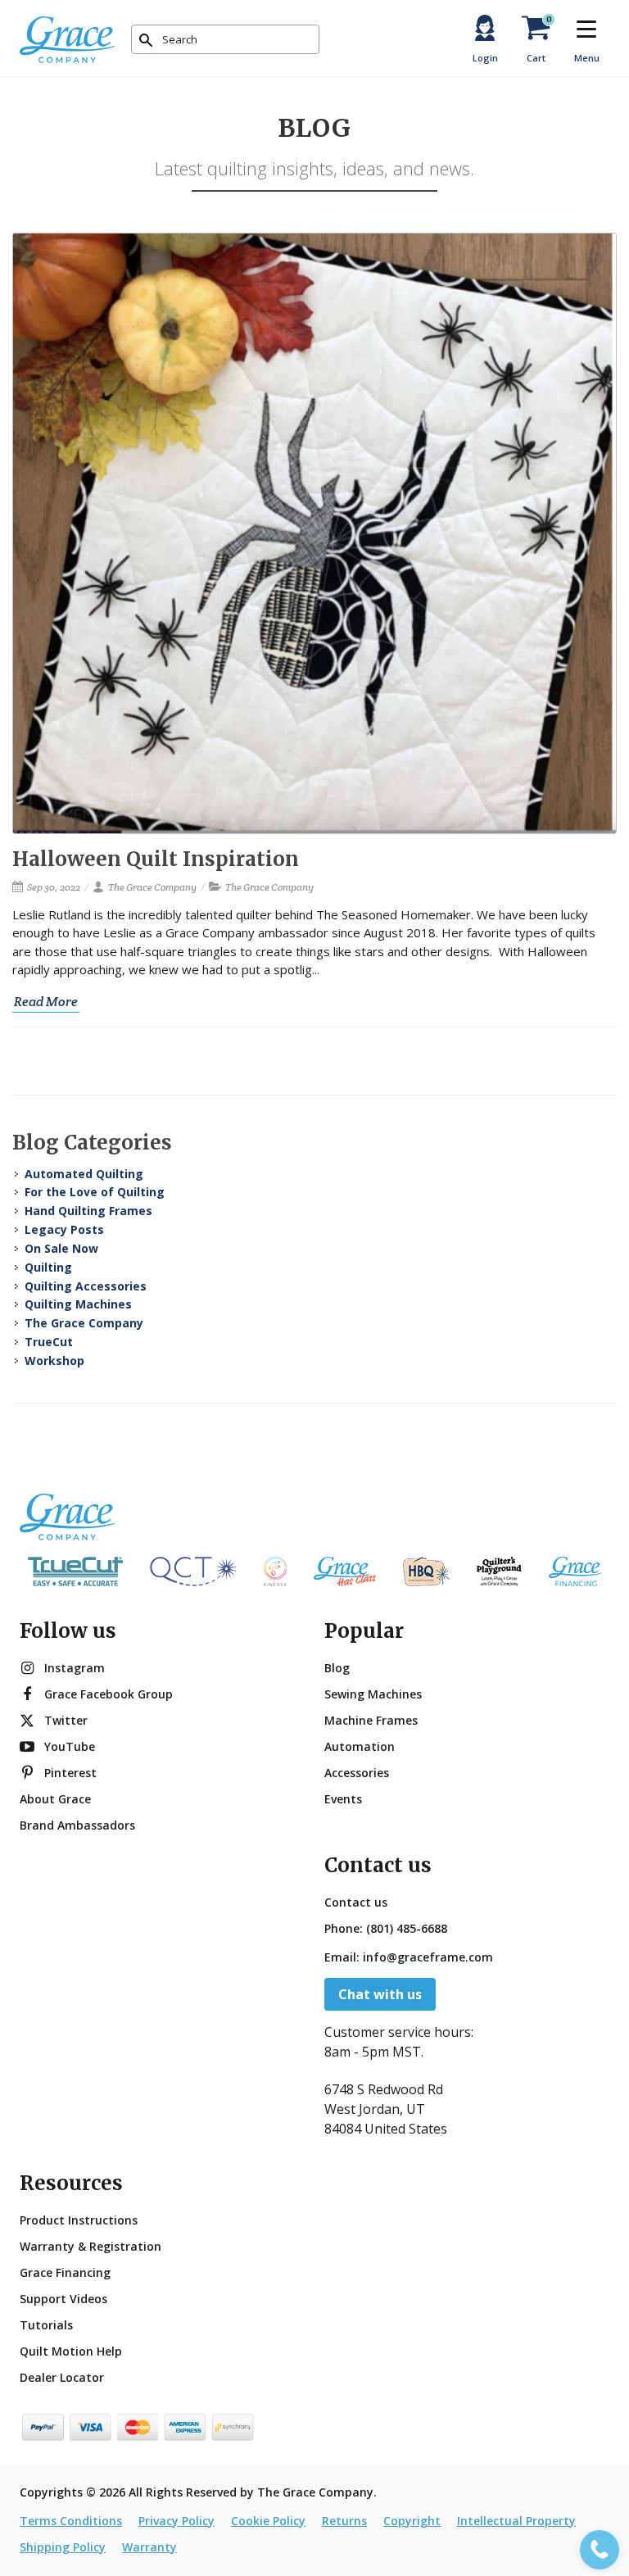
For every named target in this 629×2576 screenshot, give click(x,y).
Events (343, 1799)
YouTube (70, 1746)
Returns (344, 2521)
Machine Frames (371, 1720)
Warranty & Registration (91, 2246)
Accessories (357, 1773)
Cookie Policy (268, 2521)
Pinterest (70, 1773)
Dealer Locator (62, 2377)
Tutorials (46, 2325)
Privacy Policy (176, 2521)
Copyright (412, 2521)
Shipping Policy (63, 2547)
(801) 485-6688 (407, 1928)
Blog (337, 1668)
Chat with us (380, 1994)
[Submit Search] (146, 40)
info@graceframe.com (428, 1957)
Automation (360, 1746)
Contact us (356, 1902)
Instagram (75, 1668)
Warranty (149, 2547)
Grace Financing (65, 2272)
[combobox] (225, 39)
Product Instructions (79, 2220)
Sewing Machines (373, 1694)
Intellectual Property (516, 2521)
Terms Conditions (71, 2521)
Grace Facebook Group (109, 1694)
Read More (46, 1002)
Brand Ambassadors (77, 1825)
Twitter (66, 1720)
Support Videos (63, 2299)
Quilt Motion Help (71, 2351)
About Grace (55, 1799)
